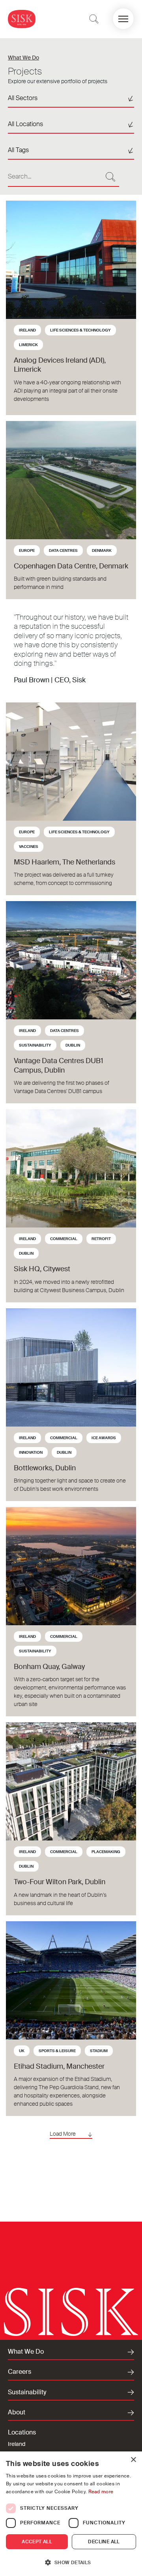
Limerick (28, 345)
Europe (27, 550)
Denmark (102, 550)
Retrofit (101, 1239)
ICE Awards (104, 1438)
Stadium (99, 2051)
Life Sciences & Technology (80, 330)
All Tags (18, 150)
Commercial (64, 1239)
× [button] (133, 2460)
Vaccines (29, 847)
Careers (20, 2372)
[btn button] (94, 19)
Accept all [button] (37, 2542)
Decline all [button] (104, 2542)
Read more (101, 2492)
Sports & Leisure (57, 2051)
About (17, 2412)
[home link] (22, 19)
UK (22, 2051)
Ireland (27, 330)
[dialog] (71, 2514)
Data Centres (63, 550)
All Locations (25, 124)
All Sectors (23, 98)
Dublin (73, 1045)
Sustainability (35, 1045)
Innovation (31, 1452)
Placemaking (106, 1852)
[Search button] (110, 177)
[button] (123, 19)
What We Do (23, 58)
